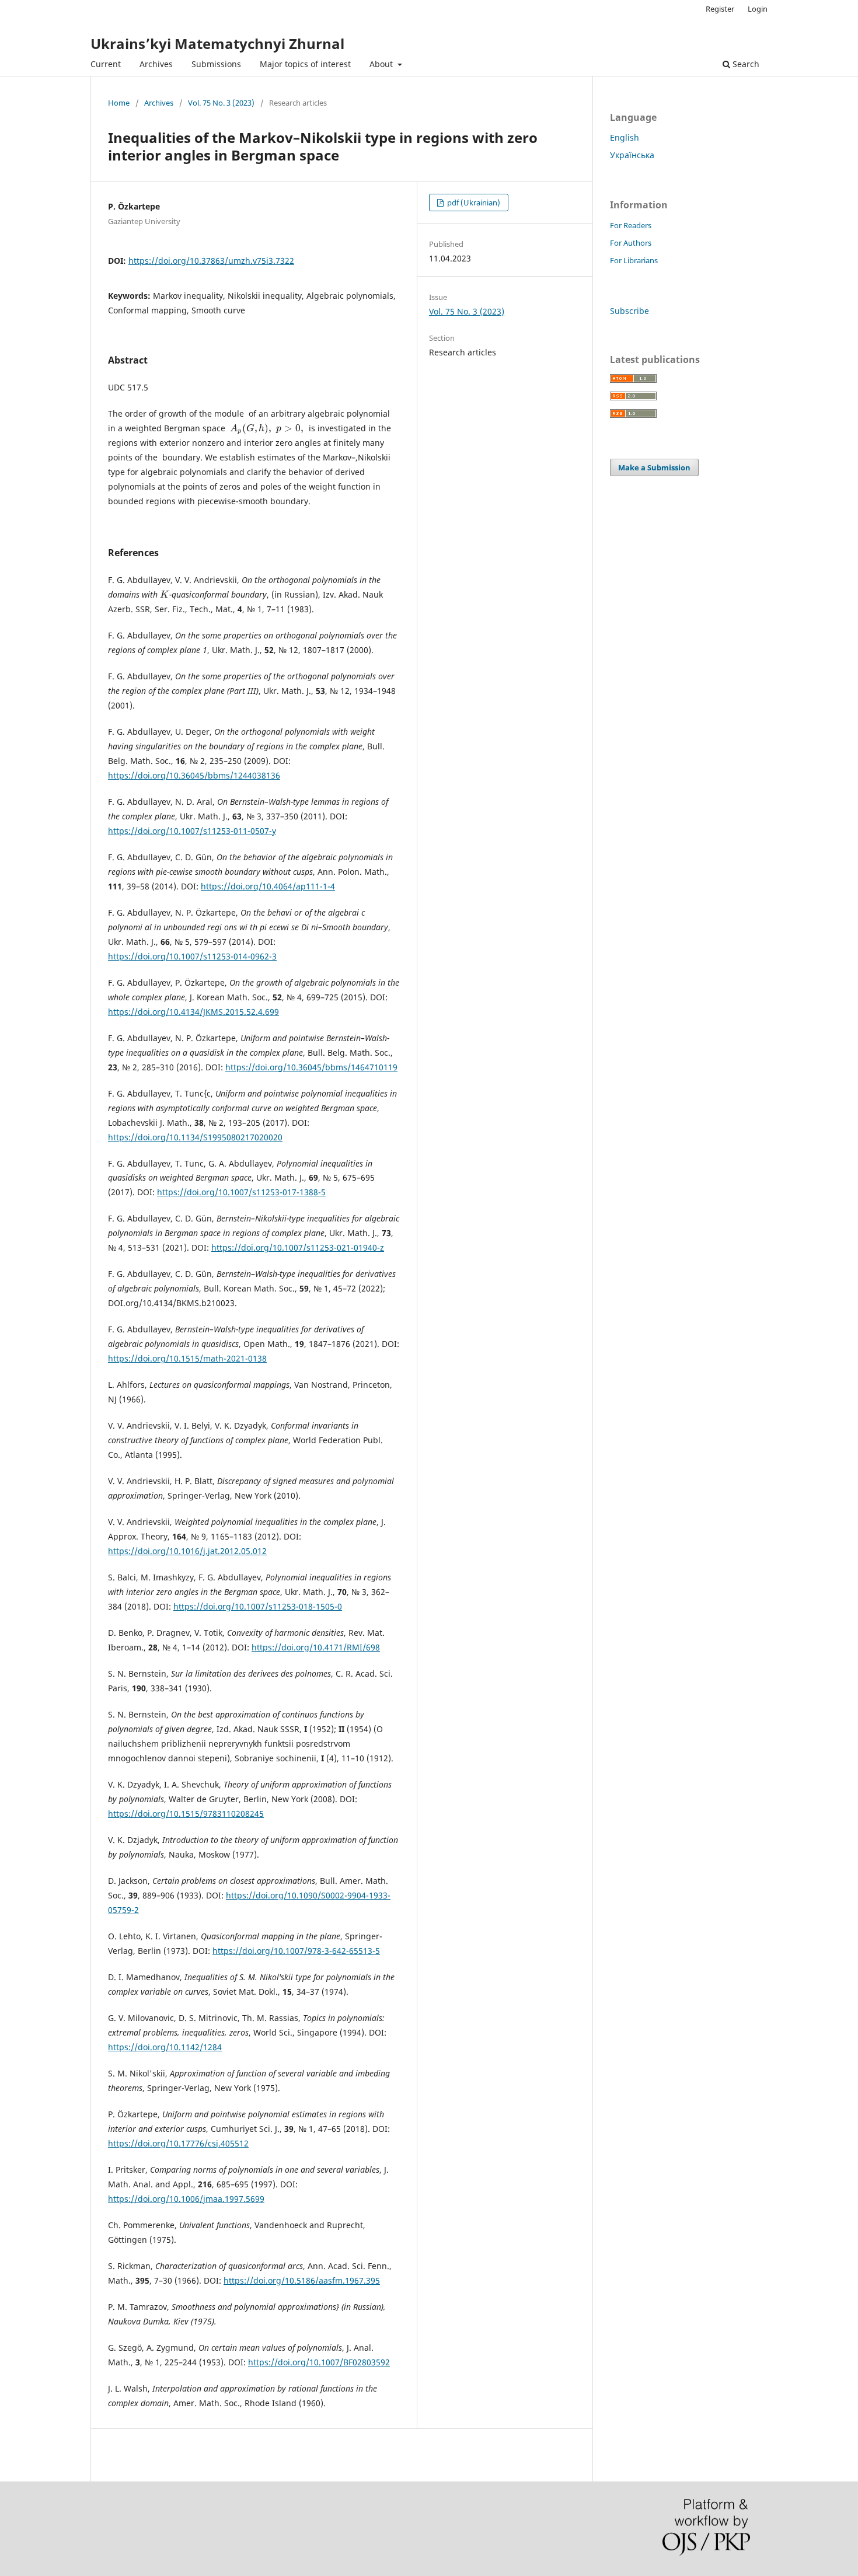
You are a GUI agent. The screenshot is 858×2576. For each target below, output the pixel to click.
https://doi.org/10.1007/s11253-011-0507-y (192, 831)
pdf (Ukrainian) (473, 203)
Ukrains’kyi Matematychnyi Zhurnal (217, 43)
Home (119, 103)
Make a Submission (654, 467)
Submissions (216, 64)
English (625, 137)
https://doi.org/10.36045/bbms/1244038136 (194, 775)
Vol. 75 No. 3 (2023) (221, 103)
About (382, 64)
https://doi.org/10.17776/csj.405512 (178, 2143)
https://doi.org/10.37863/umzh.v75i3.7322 (211, 261)
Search (745, 64)
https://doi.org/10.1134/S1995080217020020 (195, 1137)
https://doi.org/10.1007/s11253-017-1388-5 (241, 1192)
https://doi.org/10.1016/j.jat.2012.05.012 (187, 1551)
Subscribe (629, 311)
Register (720, 9)
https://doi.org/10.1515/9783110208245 (186, 1814)
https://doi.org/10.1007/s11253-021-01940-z (298, 1247)
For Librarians (634, 260)
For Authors (631, 243)
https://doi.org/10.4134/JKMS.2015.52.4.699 (193, 1012)
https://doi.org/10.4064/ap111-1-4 (268, 886)
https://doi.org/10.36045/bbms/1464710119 (311, 1067)
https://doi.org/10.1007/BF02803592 (319, 2362)
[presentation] (251, 428)
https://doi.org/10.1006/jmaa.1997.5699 (186, 2199)
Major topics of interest (305, 64)
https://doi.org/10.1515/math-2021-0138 (187, 1358)
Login (758, 9)
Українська (632, 155)
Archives (156, 64)
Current (106, 64)
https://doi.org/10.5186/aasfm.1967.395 (302, 2280)
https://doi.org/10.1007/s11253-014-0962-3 (192, 956)
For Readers (631, 225)
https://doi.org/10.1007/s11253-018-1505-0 (258, 1606)
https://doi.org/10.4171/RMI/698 (316, 1647)
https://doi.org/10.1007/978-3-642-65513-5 (296, 1951)
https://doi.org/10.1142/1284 (165, 2047)
